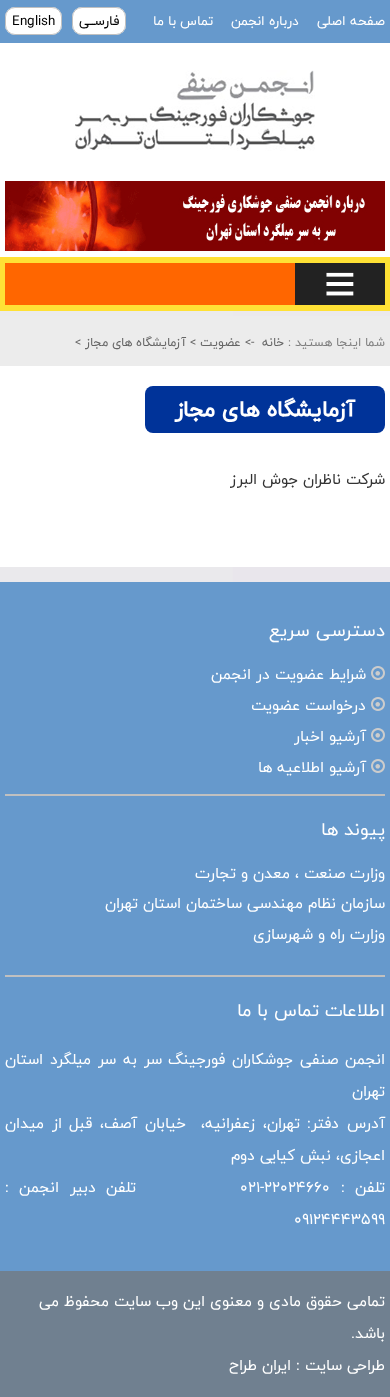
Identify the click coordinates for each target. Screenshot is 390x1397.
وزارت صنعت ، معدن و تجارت (290, 873)
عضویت (218, 342)
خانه (273, 342)
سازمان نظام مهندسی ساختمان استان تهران (245, 903)
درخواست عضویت (308, 705)
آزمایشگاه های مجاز (133, 342)
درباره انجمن (263, 21)
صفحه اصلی (349, 21)
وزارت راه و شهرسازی (319, 934)
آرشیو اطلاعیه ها (312, 767)
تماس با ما (183, 21)
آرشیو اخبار (330, 736)
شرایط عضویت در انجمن (288, 674)
